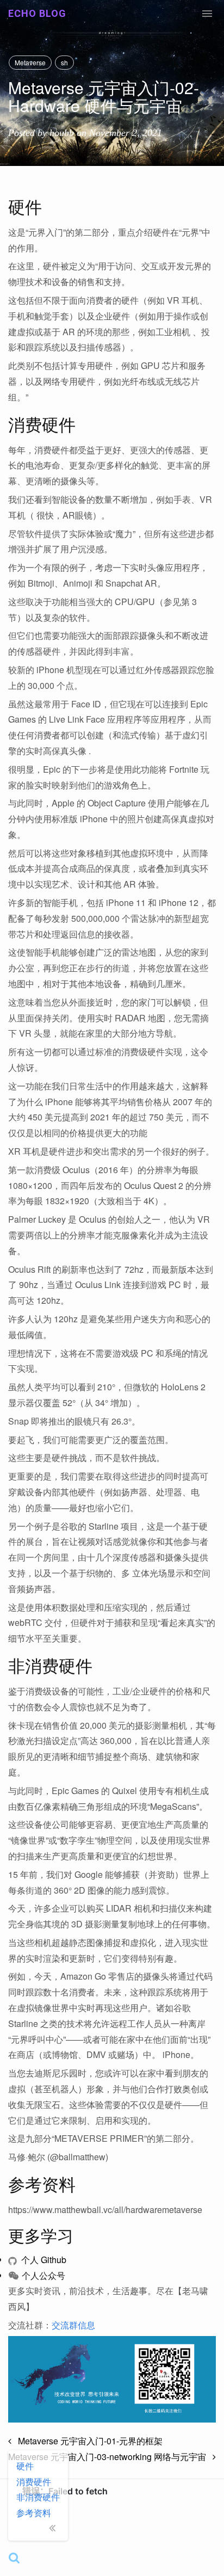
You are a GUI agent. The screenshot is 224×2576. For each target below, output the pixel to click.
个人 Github (43, 2260)
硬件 (25, 2466)
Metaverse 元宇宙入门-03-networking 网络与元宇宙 (110, 2457)
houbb (62, 133)
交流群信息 (73, 2325)
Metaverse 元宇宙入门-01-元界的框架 (87, 2441)
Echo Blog (37, 13)
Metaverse (30, 62)
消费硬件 (34, 2482)
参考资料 (34, 2513)
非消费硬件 (38, 2497)
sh (64, 62)
